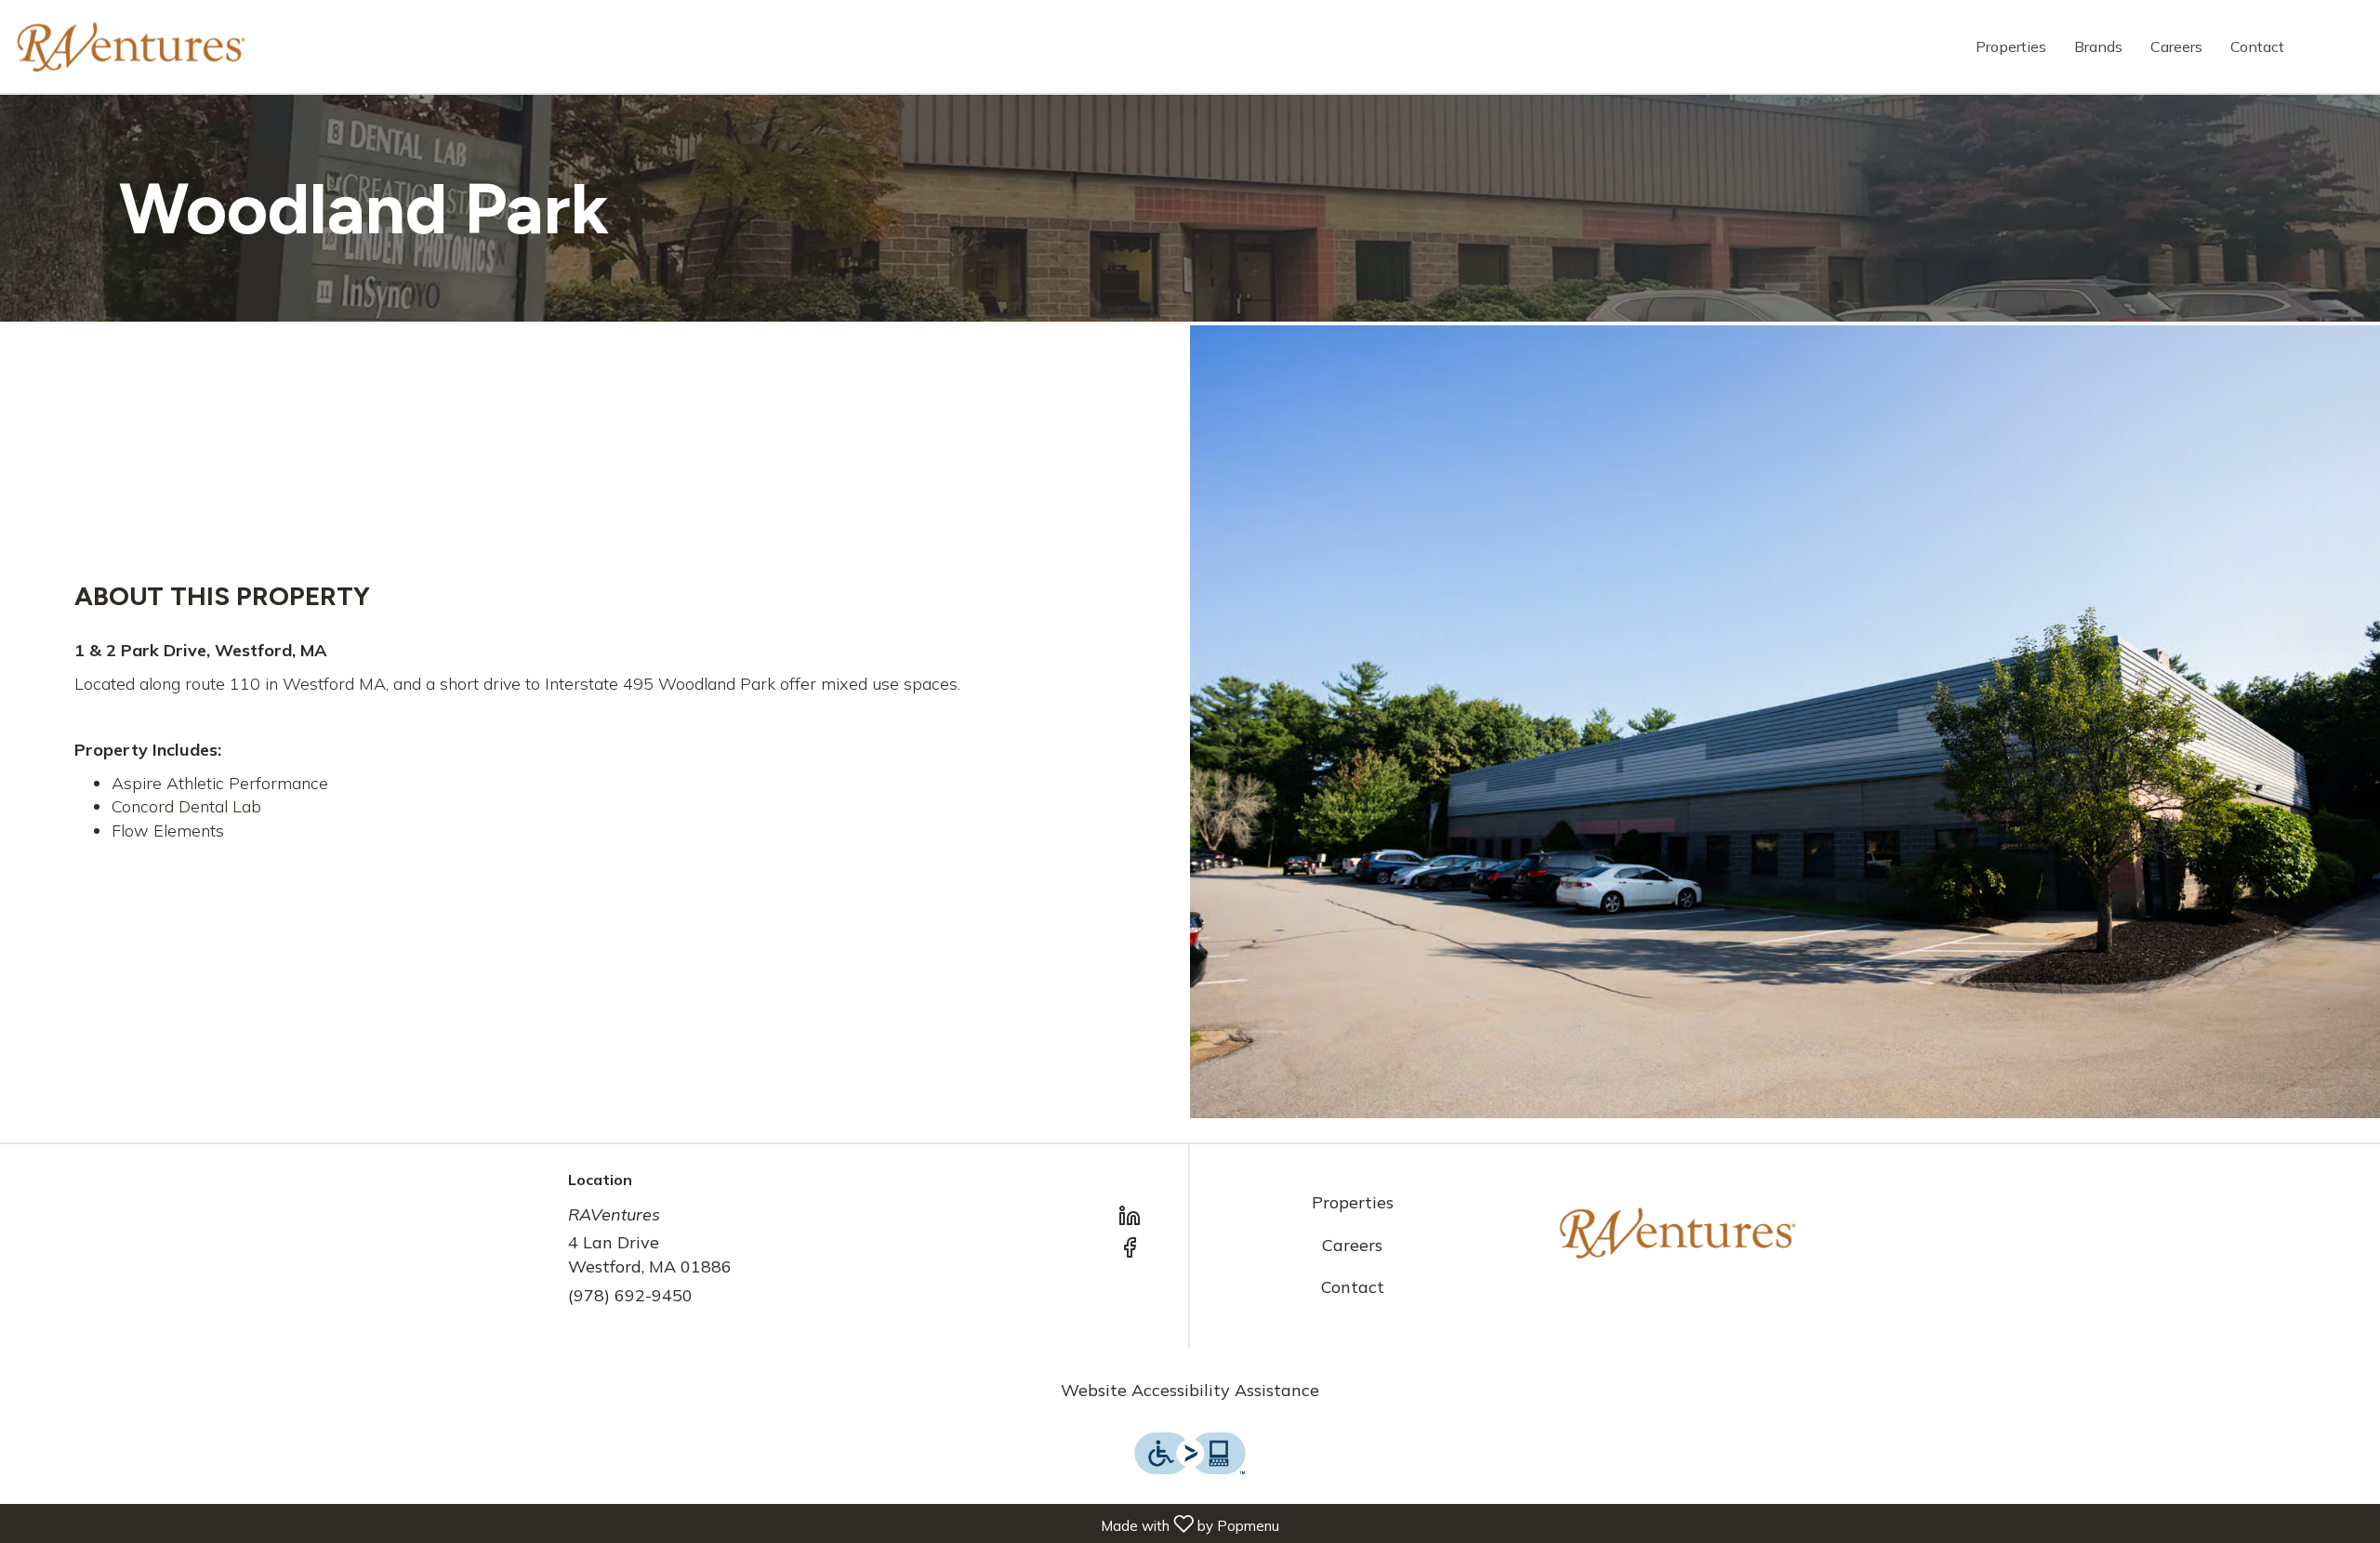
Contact (2257, 46)
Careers (2176, 46)
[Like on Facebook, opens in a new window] (1130, 1250)
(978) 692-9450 (630, 1295)
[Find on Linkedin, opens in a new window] (1130, 1219)
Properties (2011, 46)
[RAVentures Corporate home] (131, 46)
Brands (2098, 46)
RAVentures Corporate (1678, 1233)
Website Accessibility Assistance (1190, 1390)
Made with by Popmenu (643, 1523)
